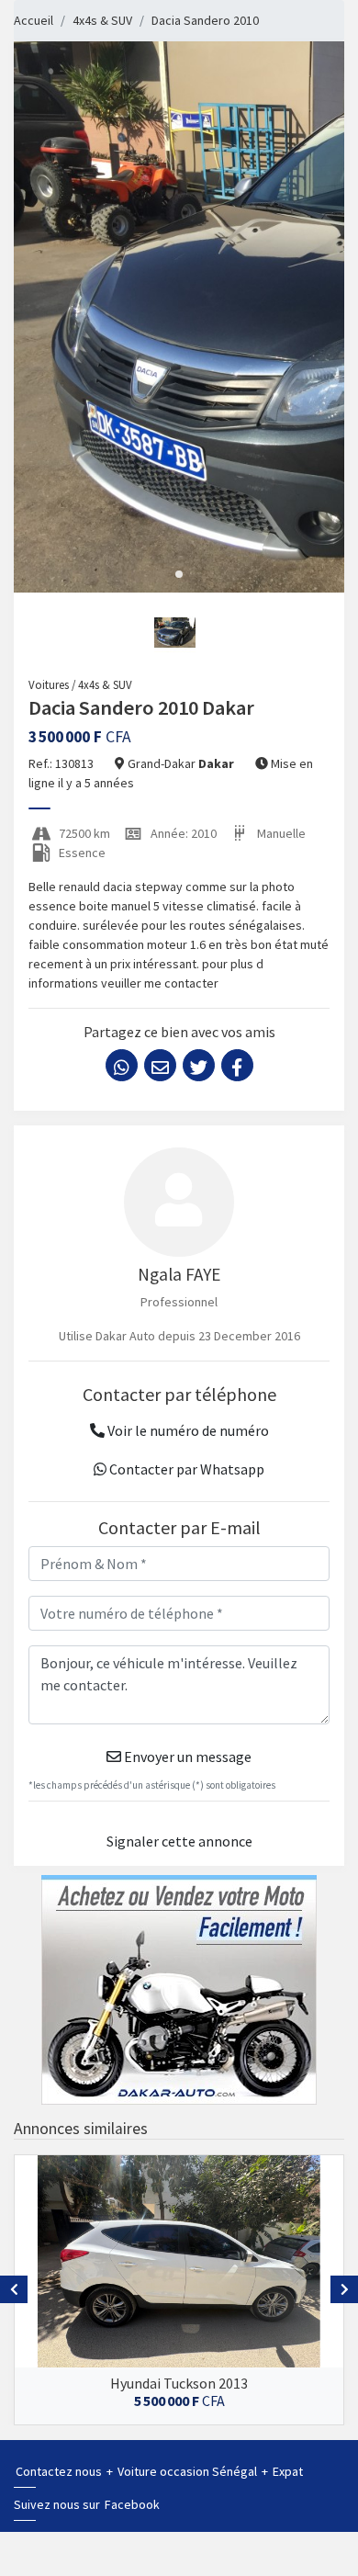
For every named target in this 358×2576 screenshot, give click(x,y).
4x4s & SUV (102, 20)
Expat (288, 2471)
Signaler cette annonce (179, 1841)
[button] (179, 574)
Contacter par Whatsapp (185, 1469)
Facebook (132, 2504)
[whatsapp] (122, 1065)
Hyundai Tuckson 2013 (179, 2383)
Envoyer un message (186, 1757)
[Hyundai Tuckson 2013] (179, 2261)
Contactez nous (60, 2471)
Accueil (34, 20)
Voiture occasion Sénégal (189, 2471)
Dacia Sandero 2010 (205, 20)
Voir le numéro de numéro (187, 1430)
